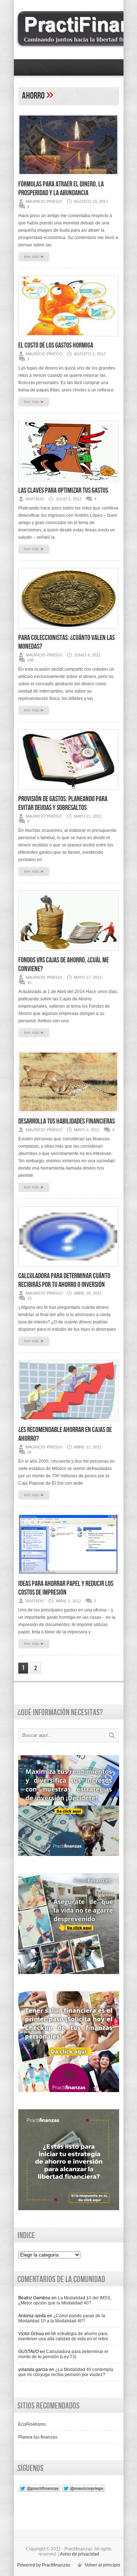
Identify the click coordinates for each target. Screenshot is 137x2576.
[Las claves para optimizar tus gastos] (68, 484)
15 (29, 982)
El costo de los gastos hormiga (56, 345)
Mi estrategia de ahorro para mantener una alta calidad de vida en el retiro (63, 2336)
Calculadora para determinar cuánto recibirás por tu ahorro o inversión (64, 1280)
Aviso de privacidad (79, 2554)
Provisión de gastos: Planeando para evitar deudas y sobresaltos (63, 803)
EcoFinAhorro (32, 2424)
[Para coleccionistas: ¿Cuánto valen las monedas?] (68, 631)
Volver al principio (102, 2565)
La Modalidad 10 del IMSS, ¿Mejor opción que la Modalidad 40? (65, 2300)
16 (29, 1452)
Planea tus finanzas (38, 2437)
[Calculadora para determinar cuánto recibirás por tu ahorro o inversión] (68, 1269)
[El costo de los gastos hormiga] (68, 338)
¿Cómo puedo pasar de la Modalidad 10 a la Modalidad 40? (62, 2318)
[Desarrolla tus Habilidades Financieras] (68, 1114)
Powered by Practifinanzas (44, 2565)
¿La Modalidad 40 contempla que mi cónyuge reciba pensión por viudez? (66, 2372)
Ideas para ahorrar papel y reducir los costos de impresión (66, 1588)
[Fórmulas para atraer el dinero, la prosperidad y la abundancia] (68, 177)
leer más (34, 256)
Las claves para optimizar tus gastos (63, 490)
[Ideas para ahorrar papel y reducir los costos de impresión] (68, 1577)
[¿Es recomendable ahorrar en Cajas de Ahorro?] (68, 1423)
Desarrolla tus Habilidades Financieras (66, 1121)
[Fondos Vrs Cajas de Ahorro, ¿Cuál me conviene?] (68, 953)
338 (30, 660)
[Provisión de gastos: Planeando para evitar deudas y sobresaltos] (68, 792)
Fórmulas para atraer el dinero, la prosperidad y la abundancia (61, 189)
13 (29, 1298)
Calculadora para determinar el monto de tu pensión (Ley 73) (63, 2354)
